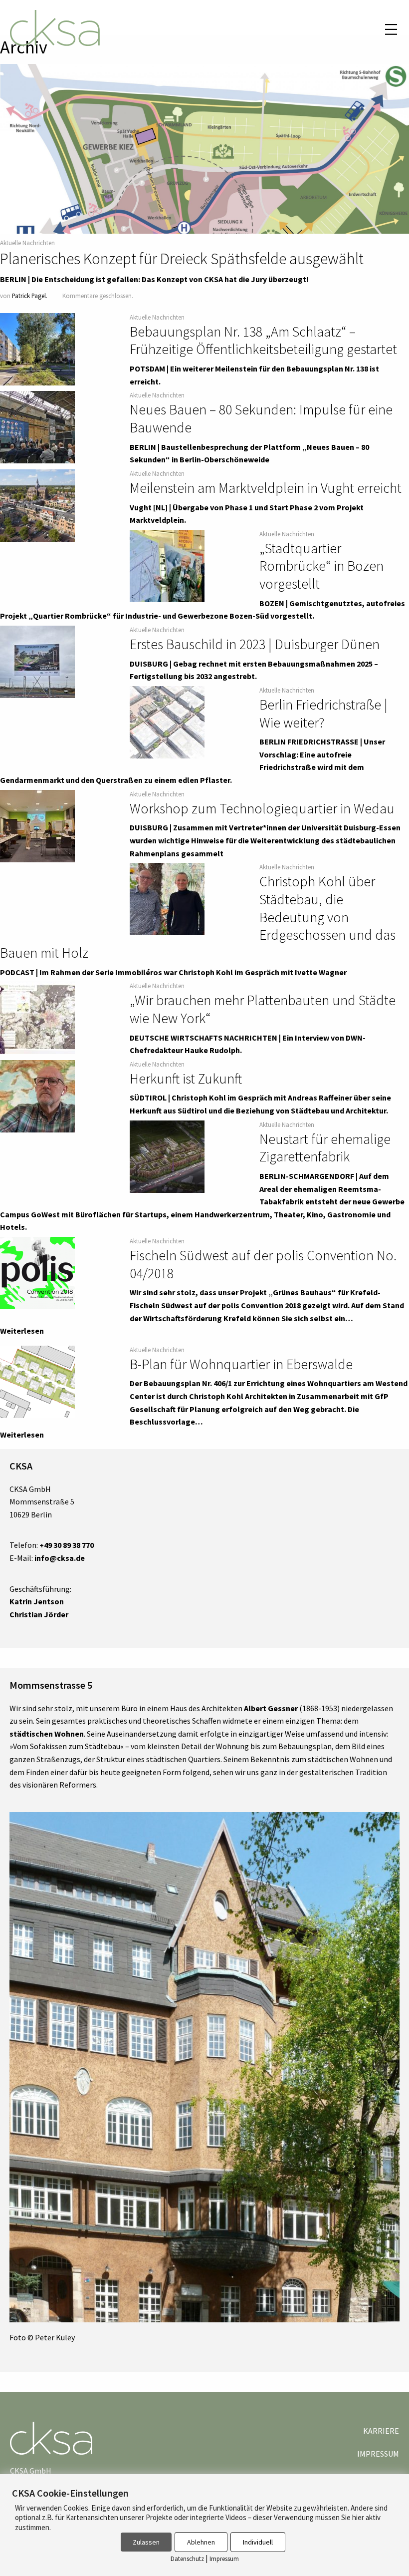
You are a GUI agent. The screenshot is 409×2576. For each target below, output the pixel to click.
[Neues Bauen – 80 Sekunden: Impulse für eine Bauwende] (37, 427)
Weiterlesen (22, 1331)
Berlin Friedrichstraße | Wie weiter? (323, 714)
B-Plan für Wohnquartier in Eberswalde (241, 1364)
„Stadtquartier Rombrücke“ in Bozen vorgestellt (321, 566)
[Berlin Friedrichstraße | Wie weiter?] (167, 723)
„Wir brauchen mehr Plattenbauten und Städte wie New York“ (263, 1009)
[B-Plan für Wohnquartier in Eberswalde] (37, 1382)
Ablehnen (201, 2542)
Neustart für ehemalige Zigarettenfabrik (325, 1148)
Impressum (378, 2454)
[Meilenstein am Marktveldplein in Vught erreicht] (37, 506)
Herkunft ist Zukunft (186, 1079)
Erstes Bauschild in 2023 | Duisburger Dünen (255, 644)
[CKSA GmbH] (55, 29)
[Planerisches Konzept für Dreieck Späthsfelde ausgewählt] (204, 197)
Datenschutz (187, 2559)
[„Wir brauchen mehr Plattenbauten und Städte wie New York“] (37, 1018)
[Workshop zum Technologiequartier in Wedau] (37, 826)
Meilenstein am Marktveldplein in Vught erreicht (266, 488)
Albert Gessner (271, 1708)
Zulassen (146, 2542)
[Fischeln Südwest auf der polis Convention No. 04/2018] (37, 1273)
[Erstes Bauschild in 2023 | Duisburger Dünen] (37, 662)
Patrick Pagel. (30, 296)
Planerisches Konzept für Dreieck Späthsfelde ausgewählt (182, 259)
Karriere (381, 2431)
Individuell (258, 2542)
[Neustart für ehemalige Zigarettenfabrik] (167, 1156)
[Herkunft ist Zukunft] (37, 1097)
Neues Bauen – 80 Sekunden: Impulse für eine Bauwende (261, 418)
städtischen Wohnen (47, 1734)
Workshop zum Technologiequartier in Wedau (262, 808)
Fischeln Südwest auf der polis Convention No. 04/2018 (263, 1264)
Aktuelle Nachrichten (27, 243)
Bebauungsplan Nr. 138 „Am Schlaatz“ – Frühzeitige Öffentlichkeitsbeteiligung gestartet (263, 341)
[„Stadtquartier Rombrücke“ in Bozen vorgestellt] (167, 566)
